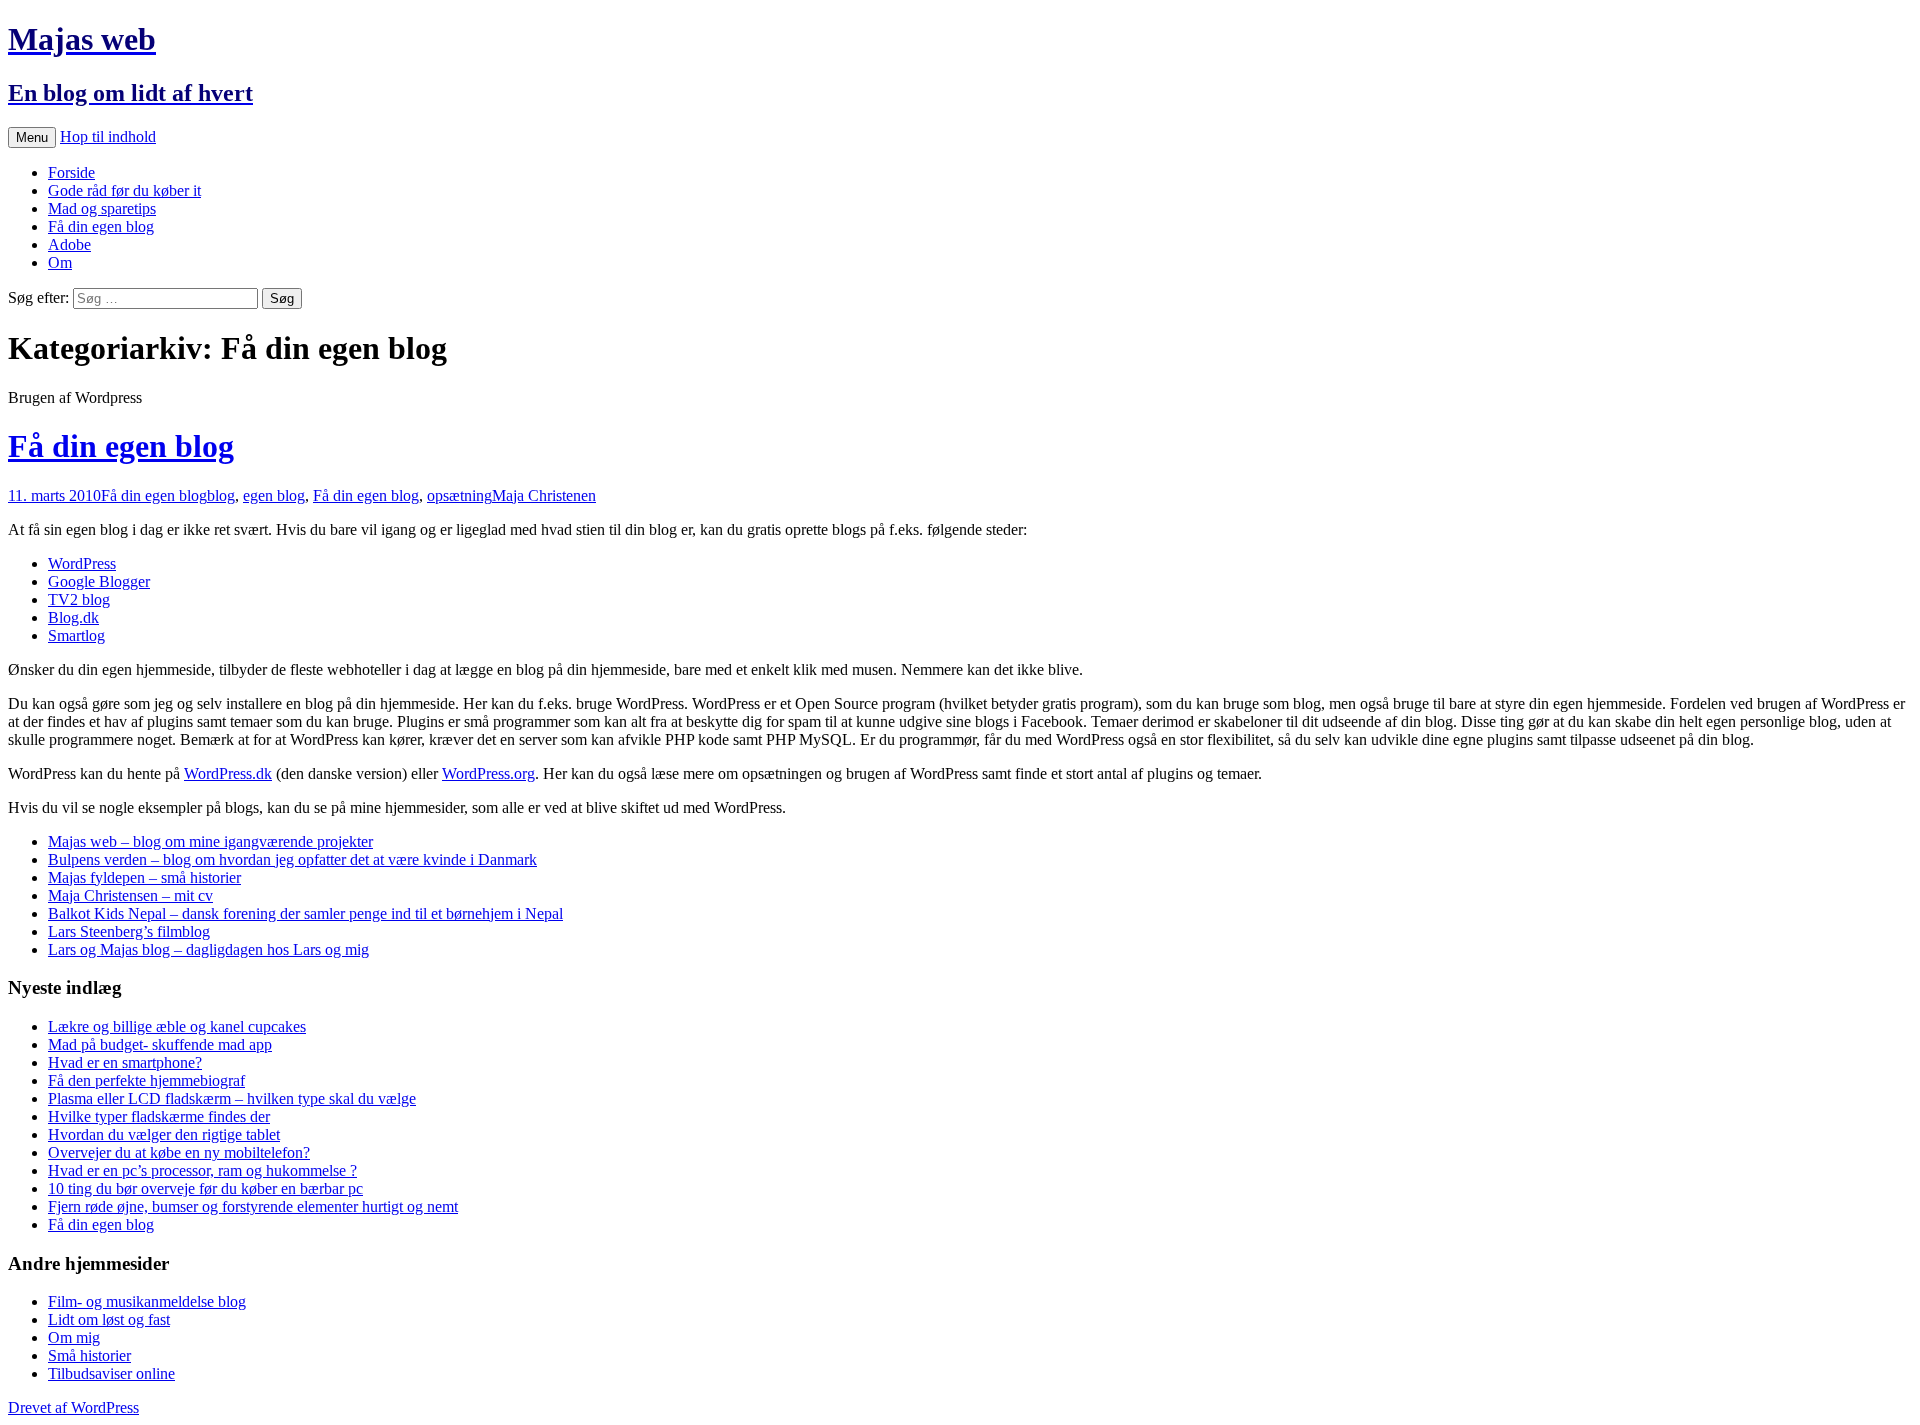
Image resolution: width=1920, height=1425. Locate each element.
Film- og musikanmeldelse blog (147, 1301)
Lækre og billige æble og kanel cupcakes (177, 1026)
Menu (32, 137)
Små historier (89, 1355)
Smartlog (76, 635)
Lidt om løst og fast (109, 1319)
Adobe (69, 244)
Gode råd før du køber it (124, 190)
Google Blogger (99, 581)
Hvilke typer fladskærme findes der (159, 1116)
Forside (71, 172)
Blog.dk (73, 617)
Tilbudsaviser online (111, 1373)
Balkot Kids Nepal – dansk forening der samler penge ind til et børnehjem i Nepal (305, 913)
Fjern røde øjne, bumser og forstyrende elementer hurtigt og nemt (253, 1206)
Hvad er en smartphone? (125, 1062)
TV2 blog (79, 599)
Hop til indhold (108, 136)
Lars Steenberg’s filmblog (129, 931)
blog (221, 495)
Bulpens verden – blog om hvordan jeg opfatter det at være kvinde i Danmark (292, 859)
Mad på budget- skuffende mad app (160, 1044)
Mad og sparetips (102, 208)
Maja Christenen (544, 495)
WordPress (82, 563)
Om (60, 262)
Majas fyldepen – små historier (144, 877)
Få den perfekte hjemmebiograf (146, 1080)
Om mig (74, 1337)
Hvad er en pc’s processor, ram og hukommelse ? (202, 1170)
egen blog (274, 495)
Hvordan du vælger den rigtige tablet (164, 1134)
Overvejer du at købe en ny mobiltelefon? (179, 1152)
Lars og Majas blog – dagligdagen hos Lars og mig (208, 949)
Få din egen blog (101, 226)
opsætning (459, 495)
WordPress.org (488, 773)
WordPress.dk (228, 773)
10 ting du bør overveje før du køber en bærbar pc (205, 1188)
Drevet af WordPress (73, 1407)
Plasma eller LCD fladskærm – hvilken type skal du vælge (232, 1098)
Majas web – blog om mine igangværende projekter (210, 841)
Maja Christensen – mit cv (130, 895)
